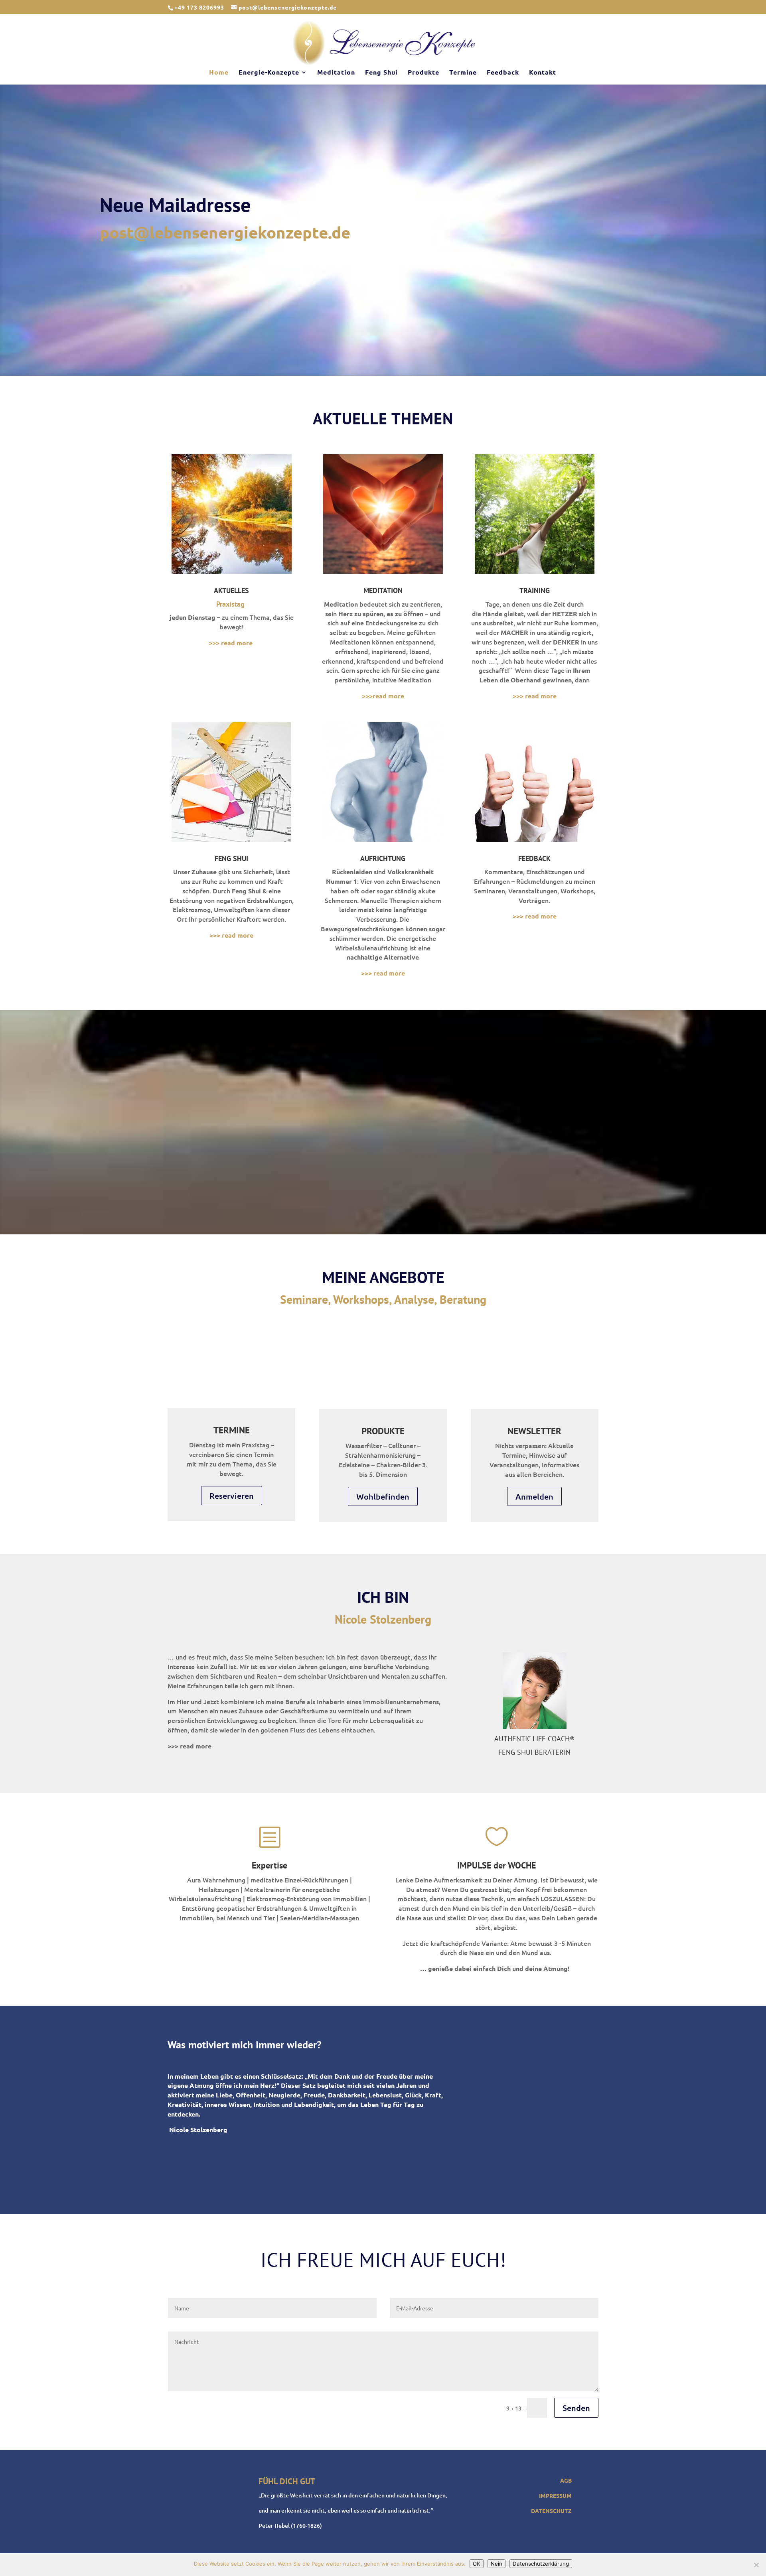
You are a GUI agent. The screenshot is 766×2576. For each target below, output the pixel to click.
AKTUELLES (231, 590)
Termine (463, 73)
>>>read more (383, 696)
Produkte (423, 73)
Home (219, 73)
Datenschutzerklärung (541, 2564)
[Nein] (756, 2565)
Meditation (336, 73)
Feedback (503, 73)
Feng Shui (381, 73)
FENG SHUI (231, 858)
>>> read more (231, 643)
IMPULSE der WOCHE (497, 1865)
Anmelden (534, 1496)
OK (477, 2564)
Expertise (269, 1865)
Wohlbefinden (383, 1496)
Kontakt (543, 73)
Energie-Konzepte (269, 73)
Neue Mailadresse (175, 205)
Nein (497, 2564)
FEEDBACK (534, 858)
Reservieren (232, 1496)
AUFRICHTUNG (383, 858)
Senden (576, 2408)
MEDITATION (383, 590)
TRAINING (535, 590)
